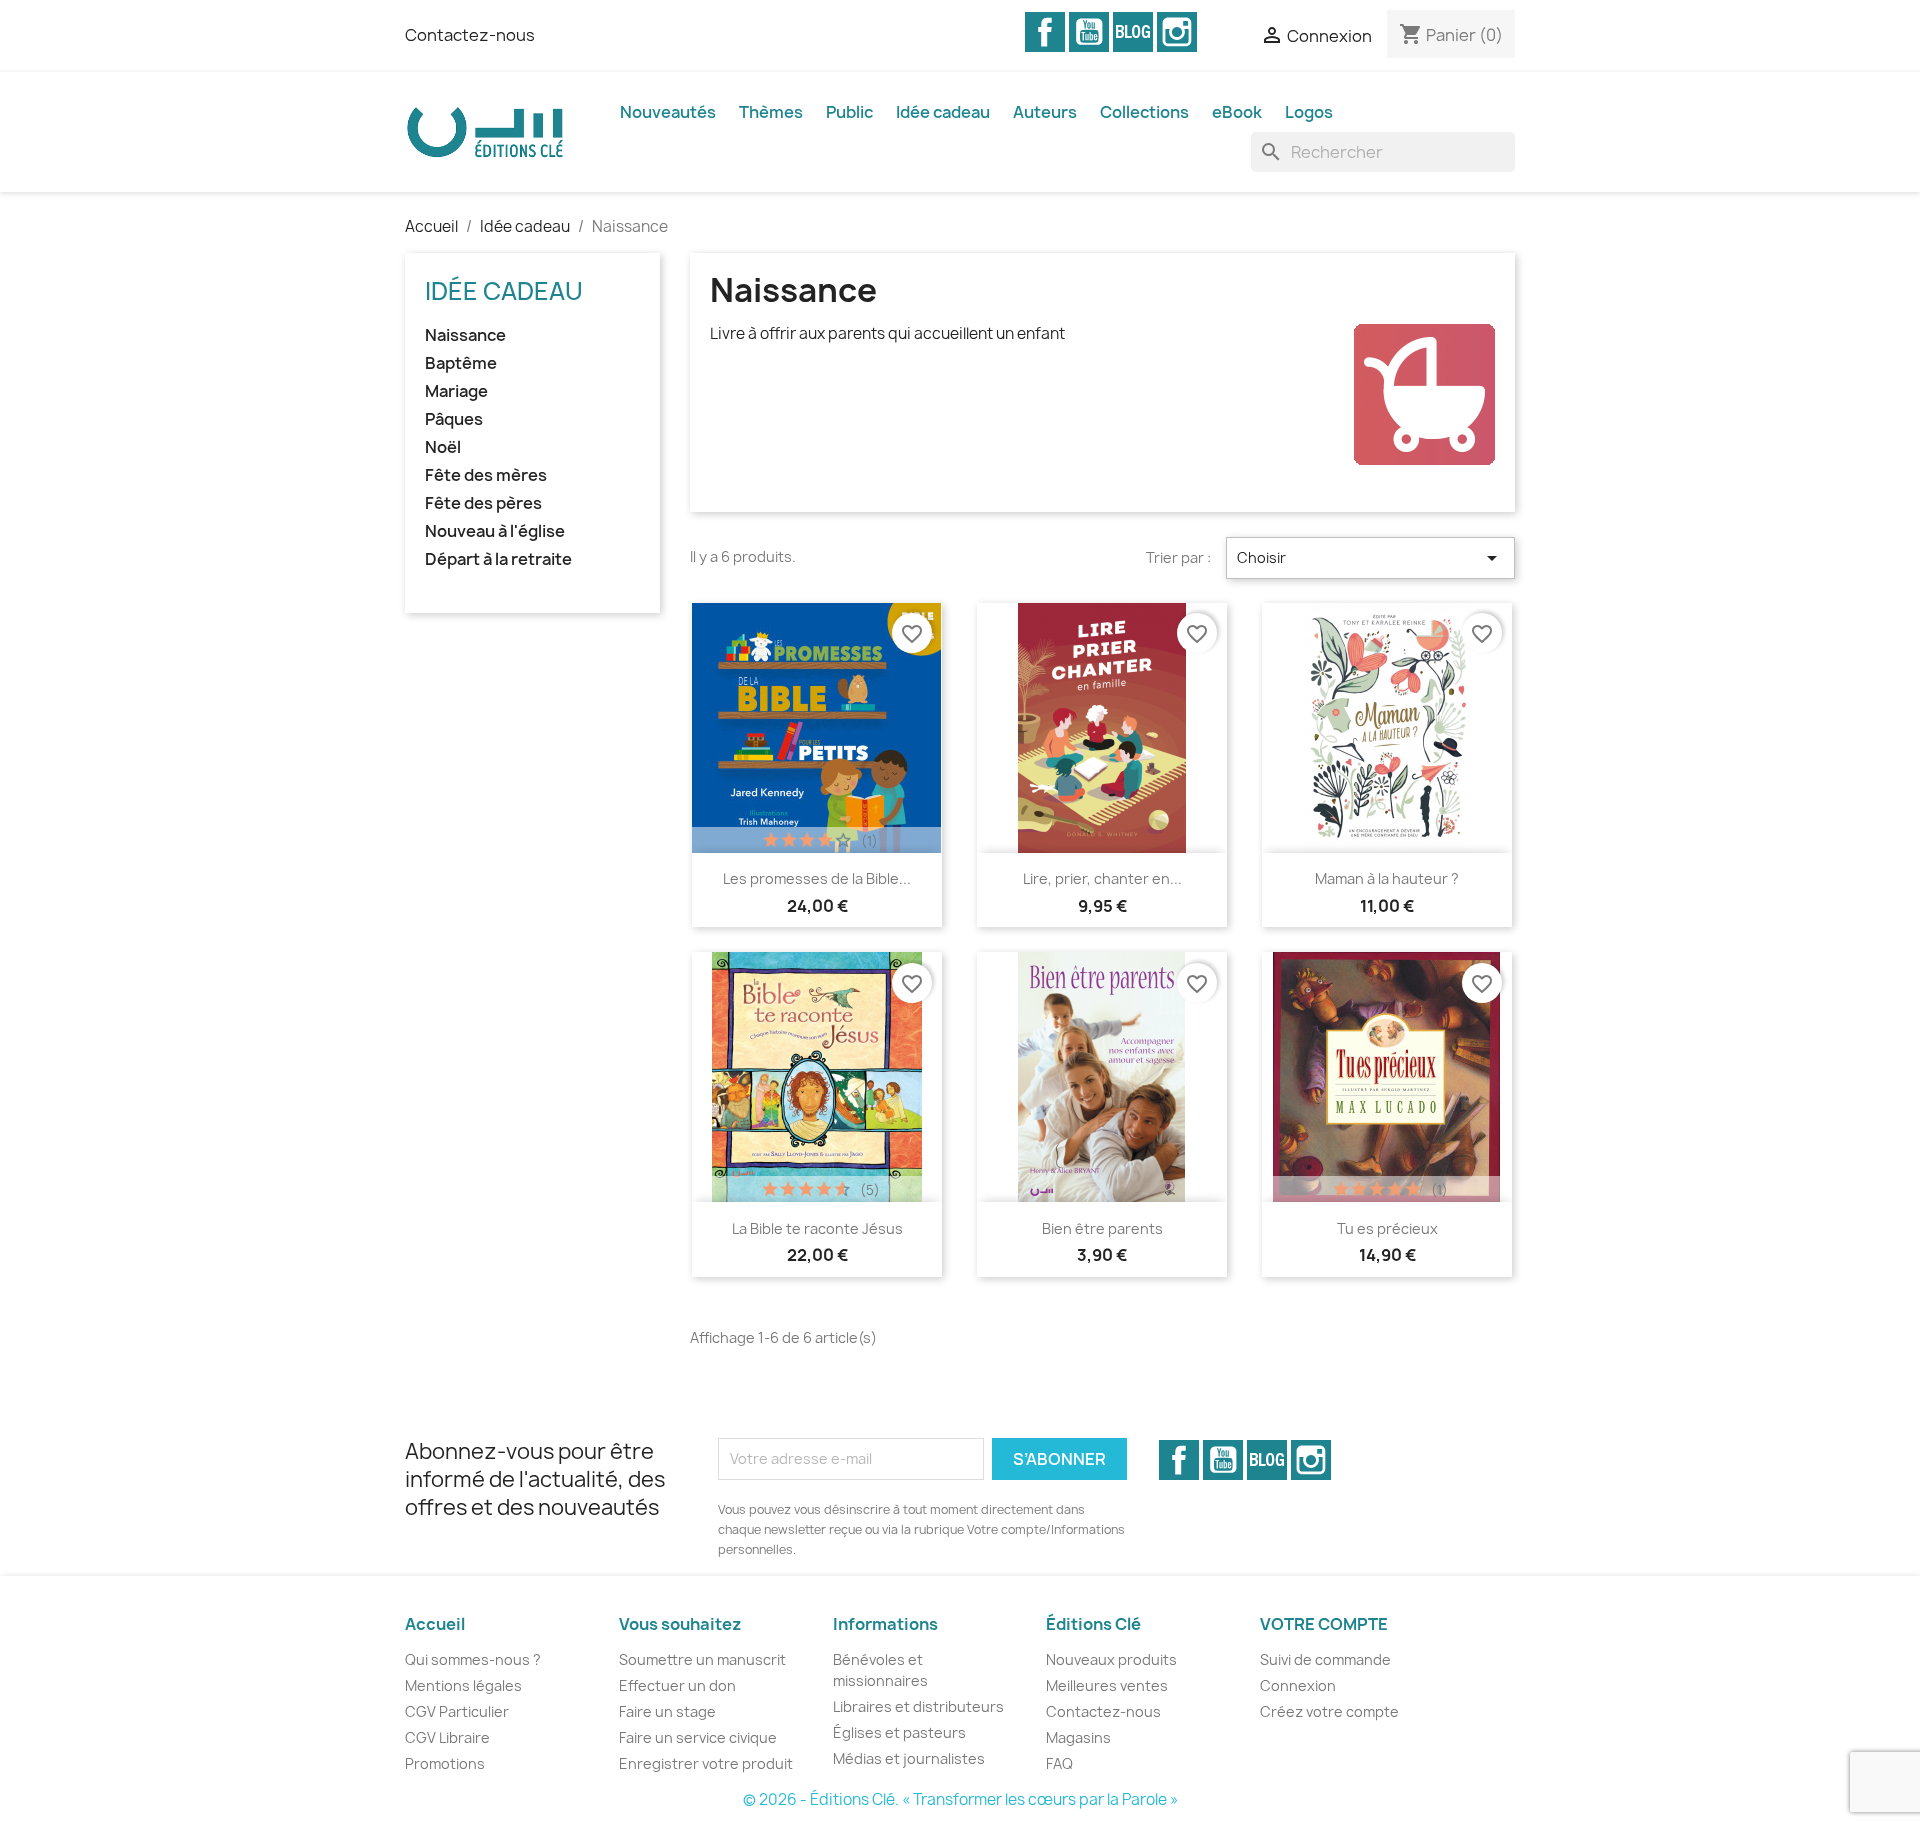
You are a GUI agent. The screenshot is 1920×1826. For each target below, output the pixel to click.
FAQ (1059, 1763)
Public (849, 112)
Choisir (1370, 558)
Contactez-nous (470, 35)
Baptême (461, 363)
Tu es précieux (1387, 1228)
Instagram (1177, 32)
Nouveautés (668, 112)
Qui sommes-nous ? (473, 1659)
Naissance (465, 335)
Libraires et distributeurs (918, 1706)
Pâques (454, 419)
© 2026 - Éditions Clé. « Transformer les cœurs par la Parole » (960, 1799)
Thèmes (771, 112)
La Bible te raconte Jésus (817, 1228)
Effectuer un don (677, 1685)
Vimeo (1133, 32)
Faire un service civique (698, 1737)
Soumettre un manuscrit (702, 1659)
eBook (1237, 112)
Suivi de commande (1325, 1659)
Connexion (1298, 1685)
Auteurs (1045, 112)
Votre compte (1324, 1624)
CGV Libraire (447, 1737)
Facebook (1045, 32)
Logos (1309, 112)
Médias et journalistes (909, 1758)
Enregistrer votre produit (706, 1763)
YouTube (1089, 32)
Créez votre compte (1329, 1711)
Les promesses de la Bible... (817, 878)
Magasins (1078, 1737)
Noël (443, 447)
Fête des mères (486, 475)
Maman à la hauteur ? (1387, 878)
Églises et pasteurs (899, 1732)
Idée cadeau (943, 112)
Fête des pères (483, 503)
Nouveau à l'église (495, 531)
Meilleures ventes (1107, 1685)
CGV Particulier (457, 1711)
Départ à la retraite (498, 559)
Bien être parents (1102, 1228)
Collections (1144, 112)
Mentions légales (463, 1685)
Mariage (456, 391)
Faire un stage (667, 1711)
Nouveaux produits (1111, 1659)
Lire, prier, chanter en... (1102, 878)
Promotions (445, 1763)
